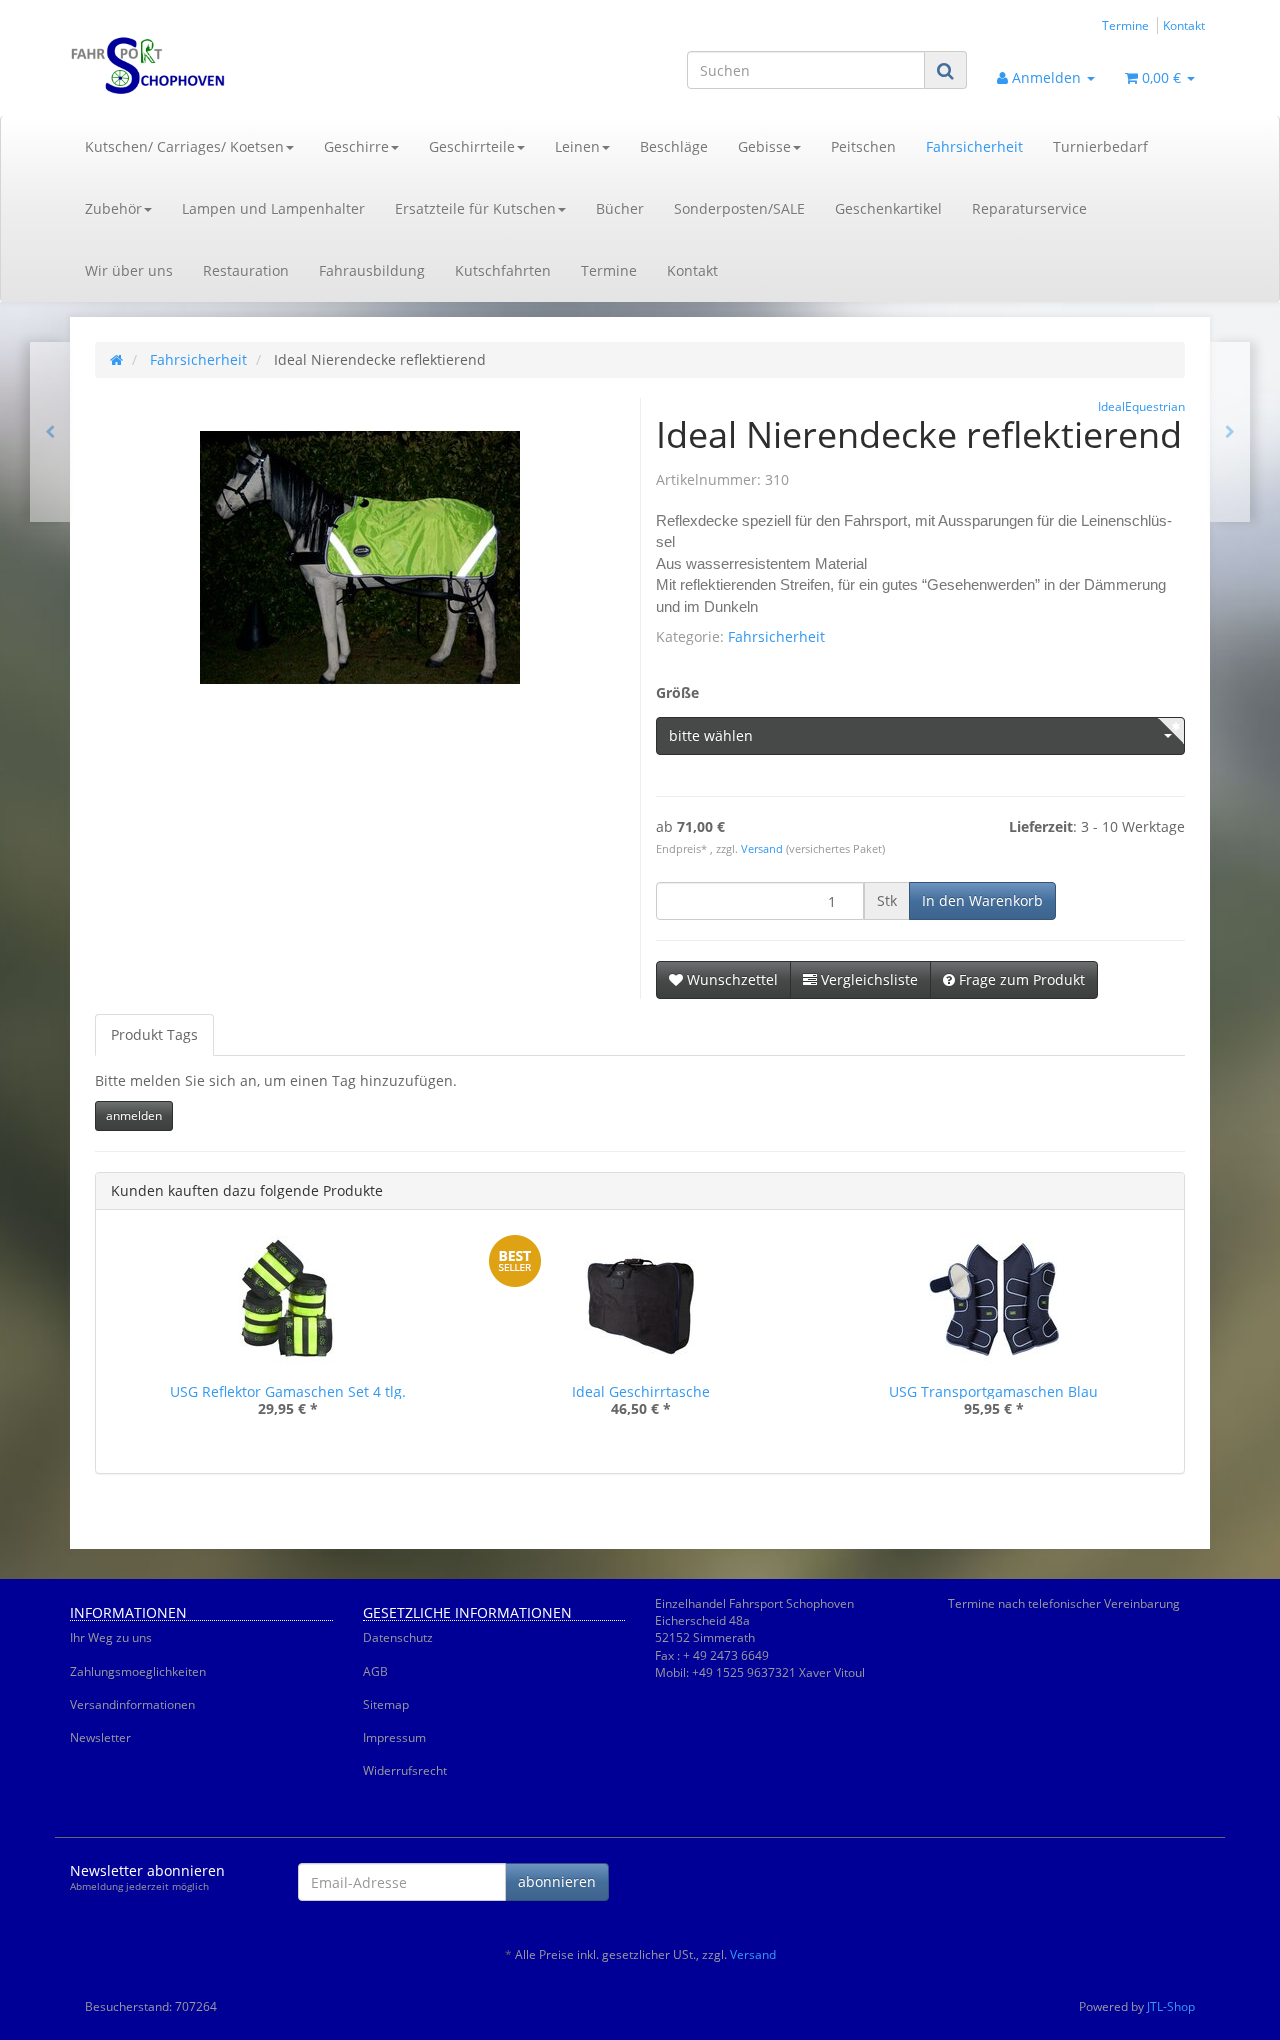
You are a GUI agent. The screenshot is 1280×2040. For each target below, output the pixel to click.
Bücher (620, 208)
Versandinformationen (132, 1704)
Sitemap (386, 1704)
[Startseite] (116, 359)
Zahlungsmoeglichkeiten (138, 1671)
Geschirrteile (472, 146)
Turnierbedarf (1100, 146)
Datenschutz (398, 1637)
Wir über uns (129, 270)
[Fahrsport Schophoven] (250, 66)
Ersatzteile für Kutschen (475, 208)
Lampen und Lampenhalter (273, 208)
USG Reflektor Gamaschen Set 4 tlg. (288, 1391)
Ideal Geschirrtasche (641, 1391)
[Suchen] (945, 70)
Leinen (577, 146)
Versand (763, 849)
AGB (375, 1671)
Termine (1125, 25)
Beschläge (674, 146)
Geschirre (356, 146)
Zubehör (113, 208)
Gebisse (764, 146)
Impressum (394, 1737)
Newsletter (100, 1737)
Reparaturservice (1029, 208)
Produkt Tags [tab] (154, 1034)
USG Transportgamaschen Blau (993, 1391)
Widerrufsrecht (405, 1770)
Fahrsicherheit (974, 146)
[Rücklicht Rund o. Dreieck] (50, 432)
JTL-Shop (1171, 2006)
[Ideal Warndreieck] (1230, 432)
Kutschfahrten (503, 270)
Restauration (246, 270)
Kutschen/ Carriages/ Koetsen (184, 146)
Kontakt (1184, 25)
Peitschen (863, 146)
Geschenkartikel (888, 208)
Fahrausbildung (372, 270)
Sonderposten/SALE (739, 208)
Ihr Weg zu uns (111, 1637)
